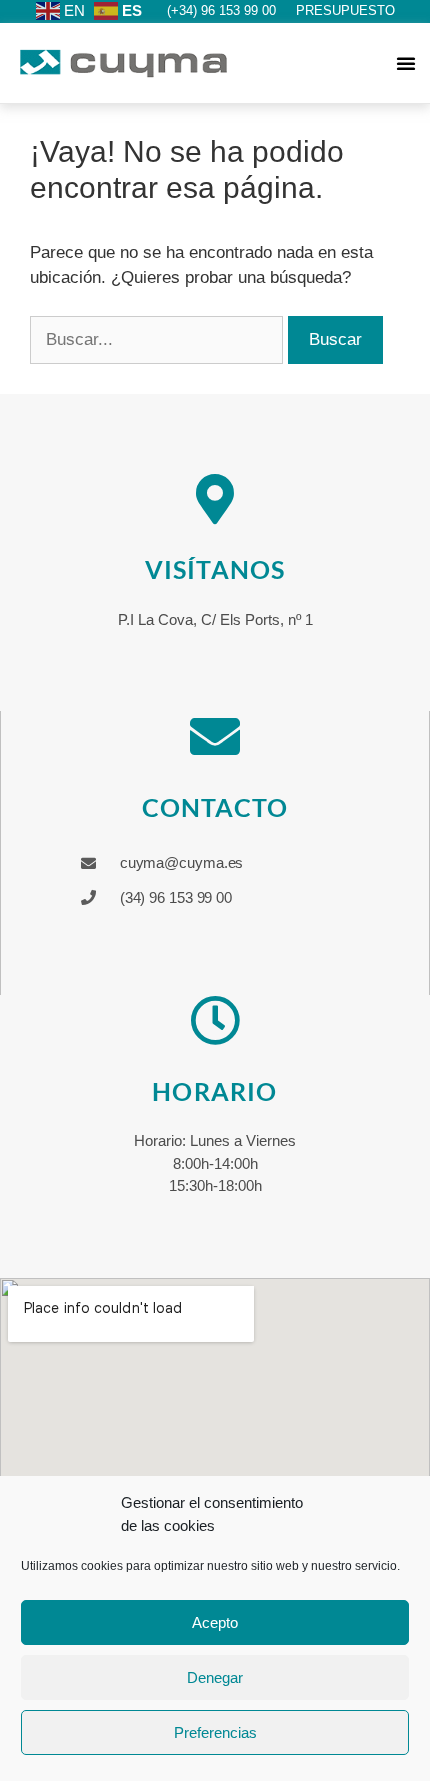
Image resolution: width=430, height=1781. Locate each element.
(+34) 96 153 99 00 (221, 10)
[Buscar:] (159, 339)
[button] (406, 63)
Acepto (215, 1622)
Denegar (215, 1677)
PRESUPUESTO (345, 10)
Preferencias (215, 1732)
